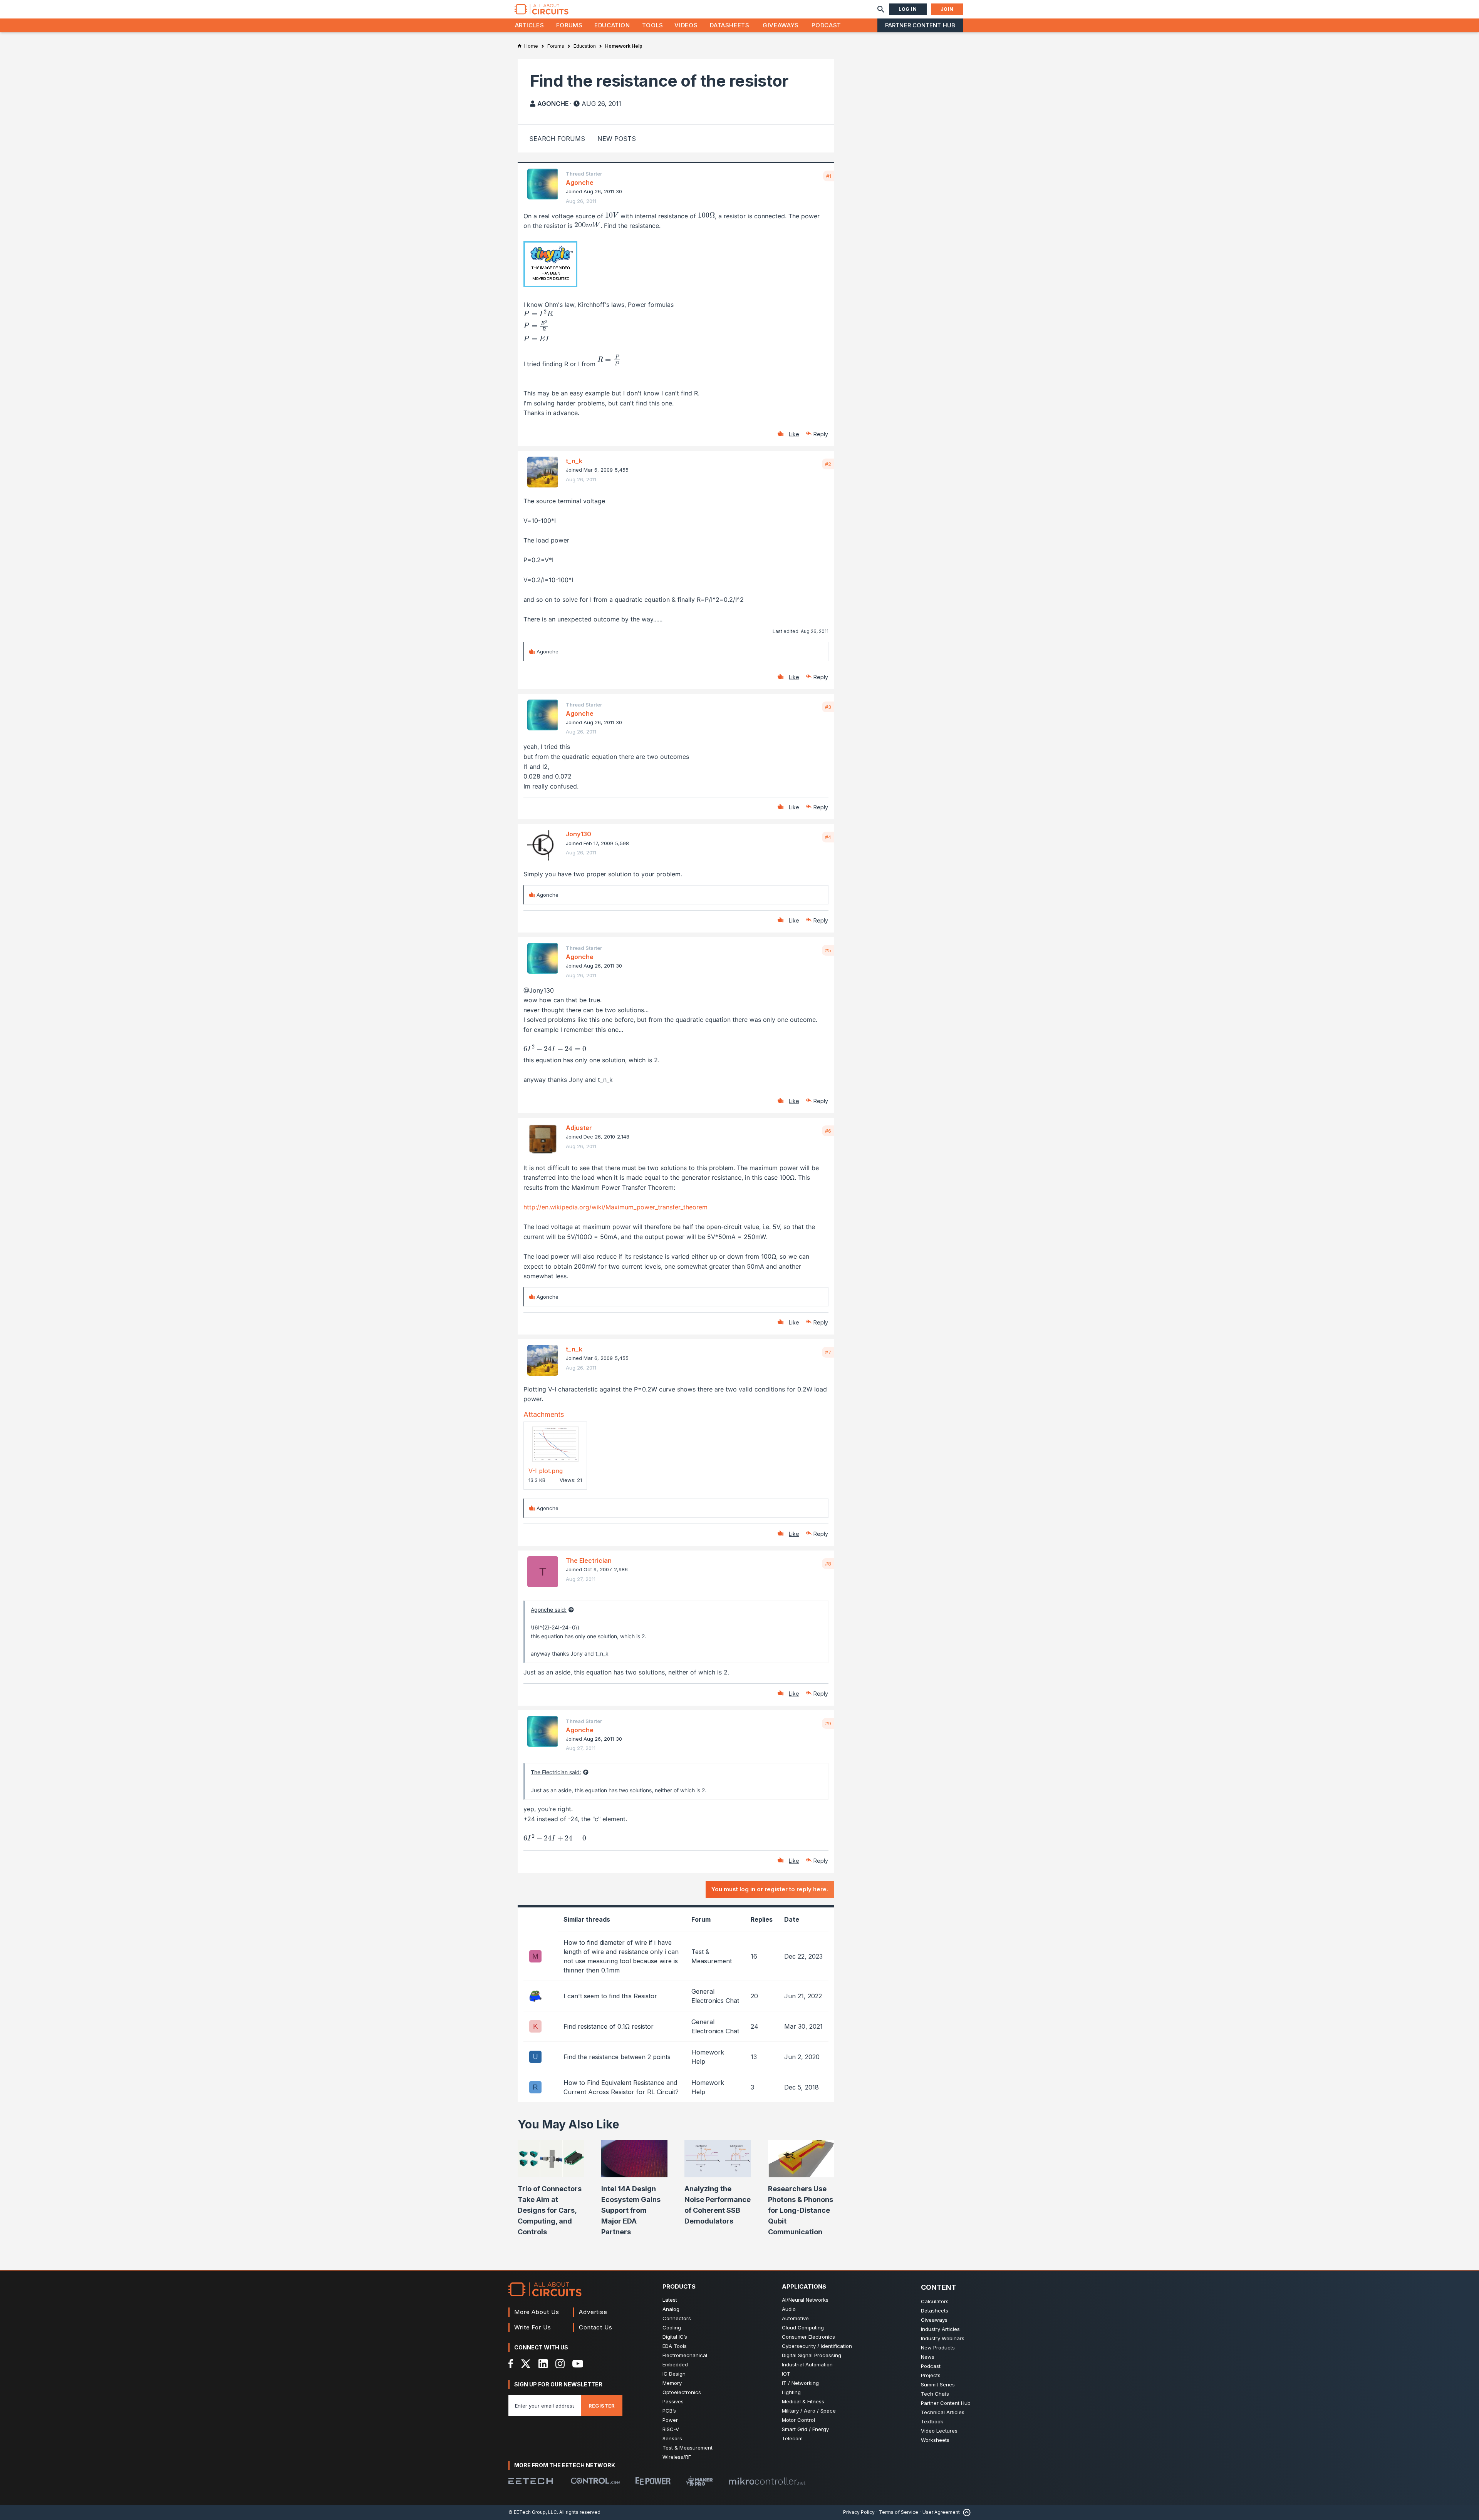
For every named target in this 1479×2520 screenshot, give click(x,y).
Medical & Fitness (803, 2401)
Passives (673, 2401)
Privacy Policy (859, 2512)
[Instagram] (560, 2364)
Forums (569, 25)
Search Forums (557, 139)
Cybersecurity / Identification (817, 2346)
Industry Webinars (943, 2338)
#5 (828, 950)
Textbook (932, 2421)
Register (602, 2406)
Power (670, 2420)
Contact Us (596, 2327)
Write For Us (533, 2327)
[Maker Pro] (699, 2481)
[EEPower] (653, 2481)
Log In (908, 9)
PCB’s (669, 2411)
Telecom (792, 2438)
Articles (530, 25)
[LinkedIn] (543, 2364)
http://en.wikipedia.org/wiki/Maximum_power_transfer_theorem (615, 1207)
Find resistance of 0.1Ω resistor (609, 2026)
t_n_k (574, 461)
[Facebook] (511, 2364)
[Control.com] (595, 2481)
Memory (672, 2383)
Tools (653, 25)
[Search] (881, 9)
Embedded (675, 2364)
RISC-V (671, 2429)
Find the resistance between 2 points (617, 2057)
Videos (686, 25)
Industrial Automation (807, 2364)
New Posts (617, 139)
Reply (821, 434)
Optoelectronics (682, 2392)
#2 (828, 464)
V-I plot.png (546, 1471)
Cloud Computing (803, 2327)
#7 (828, 1352)
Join (947, 9)
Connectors (677, 2318)
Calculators (935, 2301)
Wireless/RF (677, 2457)
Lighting (791, 2392)
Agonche (553, 104)
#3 (828, 707)
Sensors (672, 2438)
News (928, 2357)
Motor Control (798, 2420)
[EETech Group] (531, 2481)
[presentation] (612, 215)
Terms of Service (899, 2512)
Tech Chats (935, 2394)
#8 (828, 1564)
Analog (671, 2309)
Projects (931, 2375)
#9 (828, 1723)
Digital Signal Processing (812, 2355)
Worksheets (935, 2440)
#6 (828, 1131)
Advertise (593, 2312)
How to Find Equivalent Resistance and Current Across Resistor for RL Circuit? (621, 2087)
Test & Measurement (688, 2448)
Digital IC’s (675, 2337)
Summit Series (938, 2384)
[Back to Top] (965, 2512)
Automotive (795, 2318)
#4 (828, 837)
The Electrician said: (556, 1772)
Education (612, 25)
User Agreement (941, 2512)
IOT (786, 2374)
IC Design (674, 2374)
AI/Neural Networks (805, 2300)
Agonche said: (549, 1610)
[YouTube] (578, 2364)
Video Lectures (939, 2431)
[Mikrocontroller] (767, 2481)
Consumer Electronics (808, 2337)
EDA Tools (675, 2346)
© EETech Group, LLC (533, 2512)
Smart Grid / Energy (805, 2429)
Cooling (672, 2327)
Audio (789, 2309)
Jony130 (579, 834)
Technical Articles (943, 2412)
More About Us (537, 2312)
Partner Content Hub (920, 25)
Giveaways (781, 25)
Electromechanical (685, 2355)
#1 (829, 176)
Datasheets (729, 25)
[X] (526, 2364)
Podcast (826, 25)
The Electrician (589, 1561)
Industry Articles (940, 2329)
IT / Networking (800, 2383)
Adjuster (579, 1128)
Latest (670, 2300)
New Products (938, 2348)
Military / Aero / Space (809, 2411)
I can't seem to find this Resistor (610, 1996)
